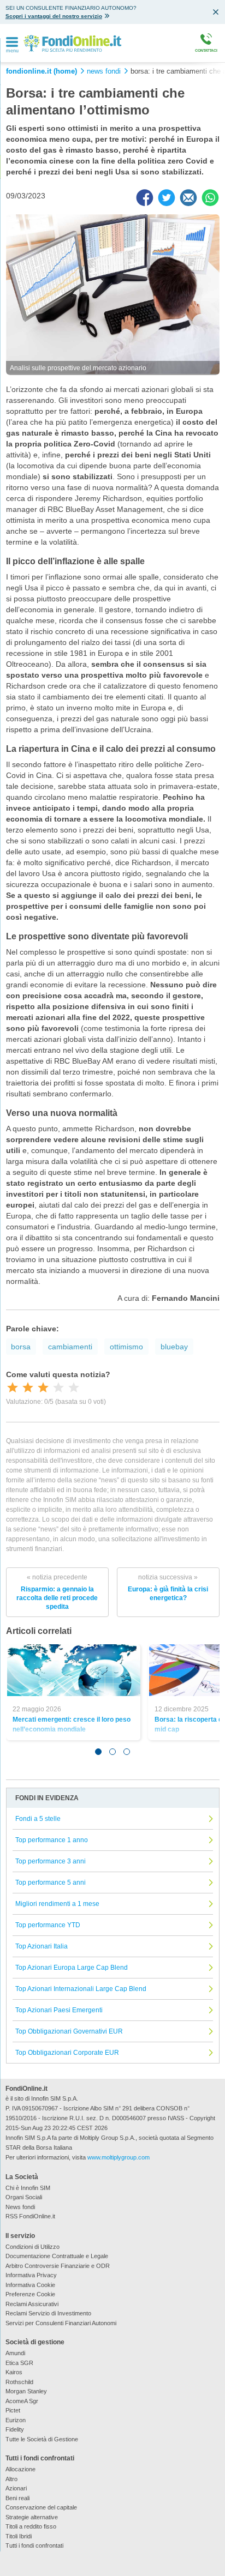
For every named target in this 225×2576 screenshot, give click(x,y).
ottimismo (126, 1347)
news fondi (104, 71)
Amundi (15, 2353)
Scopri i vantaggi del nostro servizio (54, 16)
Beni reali (17, 2498)
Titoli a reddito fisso (31, 2526)
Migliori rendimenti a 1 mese (57, 1904)
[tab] (98, 1752)
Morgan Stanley (26, 2391)
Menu (13, 51)
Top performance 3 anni (51, 1861)
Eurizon (16, 2420)
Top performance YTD (48, 1925)
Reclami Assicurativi (32, 2304)
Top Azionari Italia (42, 1946)
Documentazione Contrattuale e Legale (57, 2256)
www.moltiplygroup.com (119, 2157)
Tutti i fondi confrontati (34, 2545)
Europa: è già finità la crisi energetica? (168, 1588)
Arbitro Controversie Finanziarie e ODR (58, 2266)
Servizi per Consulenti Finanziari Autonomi (61, 2323)
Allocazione (20, 2469)
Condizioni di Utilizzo (32, 2247)
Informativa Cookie (30, 2285)
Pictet (13, 2410)
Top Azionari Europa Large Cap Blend (72, 1968)
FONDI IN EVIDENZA (47, 1798)
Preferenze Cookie (30, 2294)
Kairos (14, 2372)
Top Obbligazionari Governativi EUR (69, 2031)
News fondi (20, 2207)
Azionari (16, 2488)
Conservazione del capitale (41, 2507)
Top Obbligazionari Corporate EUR (67, 2053)
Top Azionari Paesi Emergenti (59, 2010)
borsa (21, 1347)
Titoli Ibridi (19, 2536)
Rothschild (19, 2382)
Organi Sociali (24, 2197)
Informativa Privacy (31, 2275)
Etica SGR (19, 2363)
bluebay (174, 1347)
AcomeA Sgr (22, 2401)
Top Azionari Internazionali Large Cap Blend (81, 1989)
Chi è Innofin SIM (28, 2188)
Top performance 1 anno (52, 1840)
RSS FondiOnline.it (30, 2216)
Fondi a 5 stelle (38, 1819)
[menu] (12, 43)
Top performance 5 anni (51, 1883)
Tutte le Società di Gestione (42, 2439)
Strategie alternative (32, 2517)
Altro (11, 2479)
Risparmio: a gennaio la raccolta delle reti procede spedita (57, 1592)
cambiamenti (70, 1347)
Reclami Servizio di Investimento (48, 2313)
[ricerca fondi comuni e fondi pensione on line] (72, 43)
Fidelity (15, 2429)
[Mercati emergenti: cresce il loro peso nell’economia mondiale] (74, 1670)
